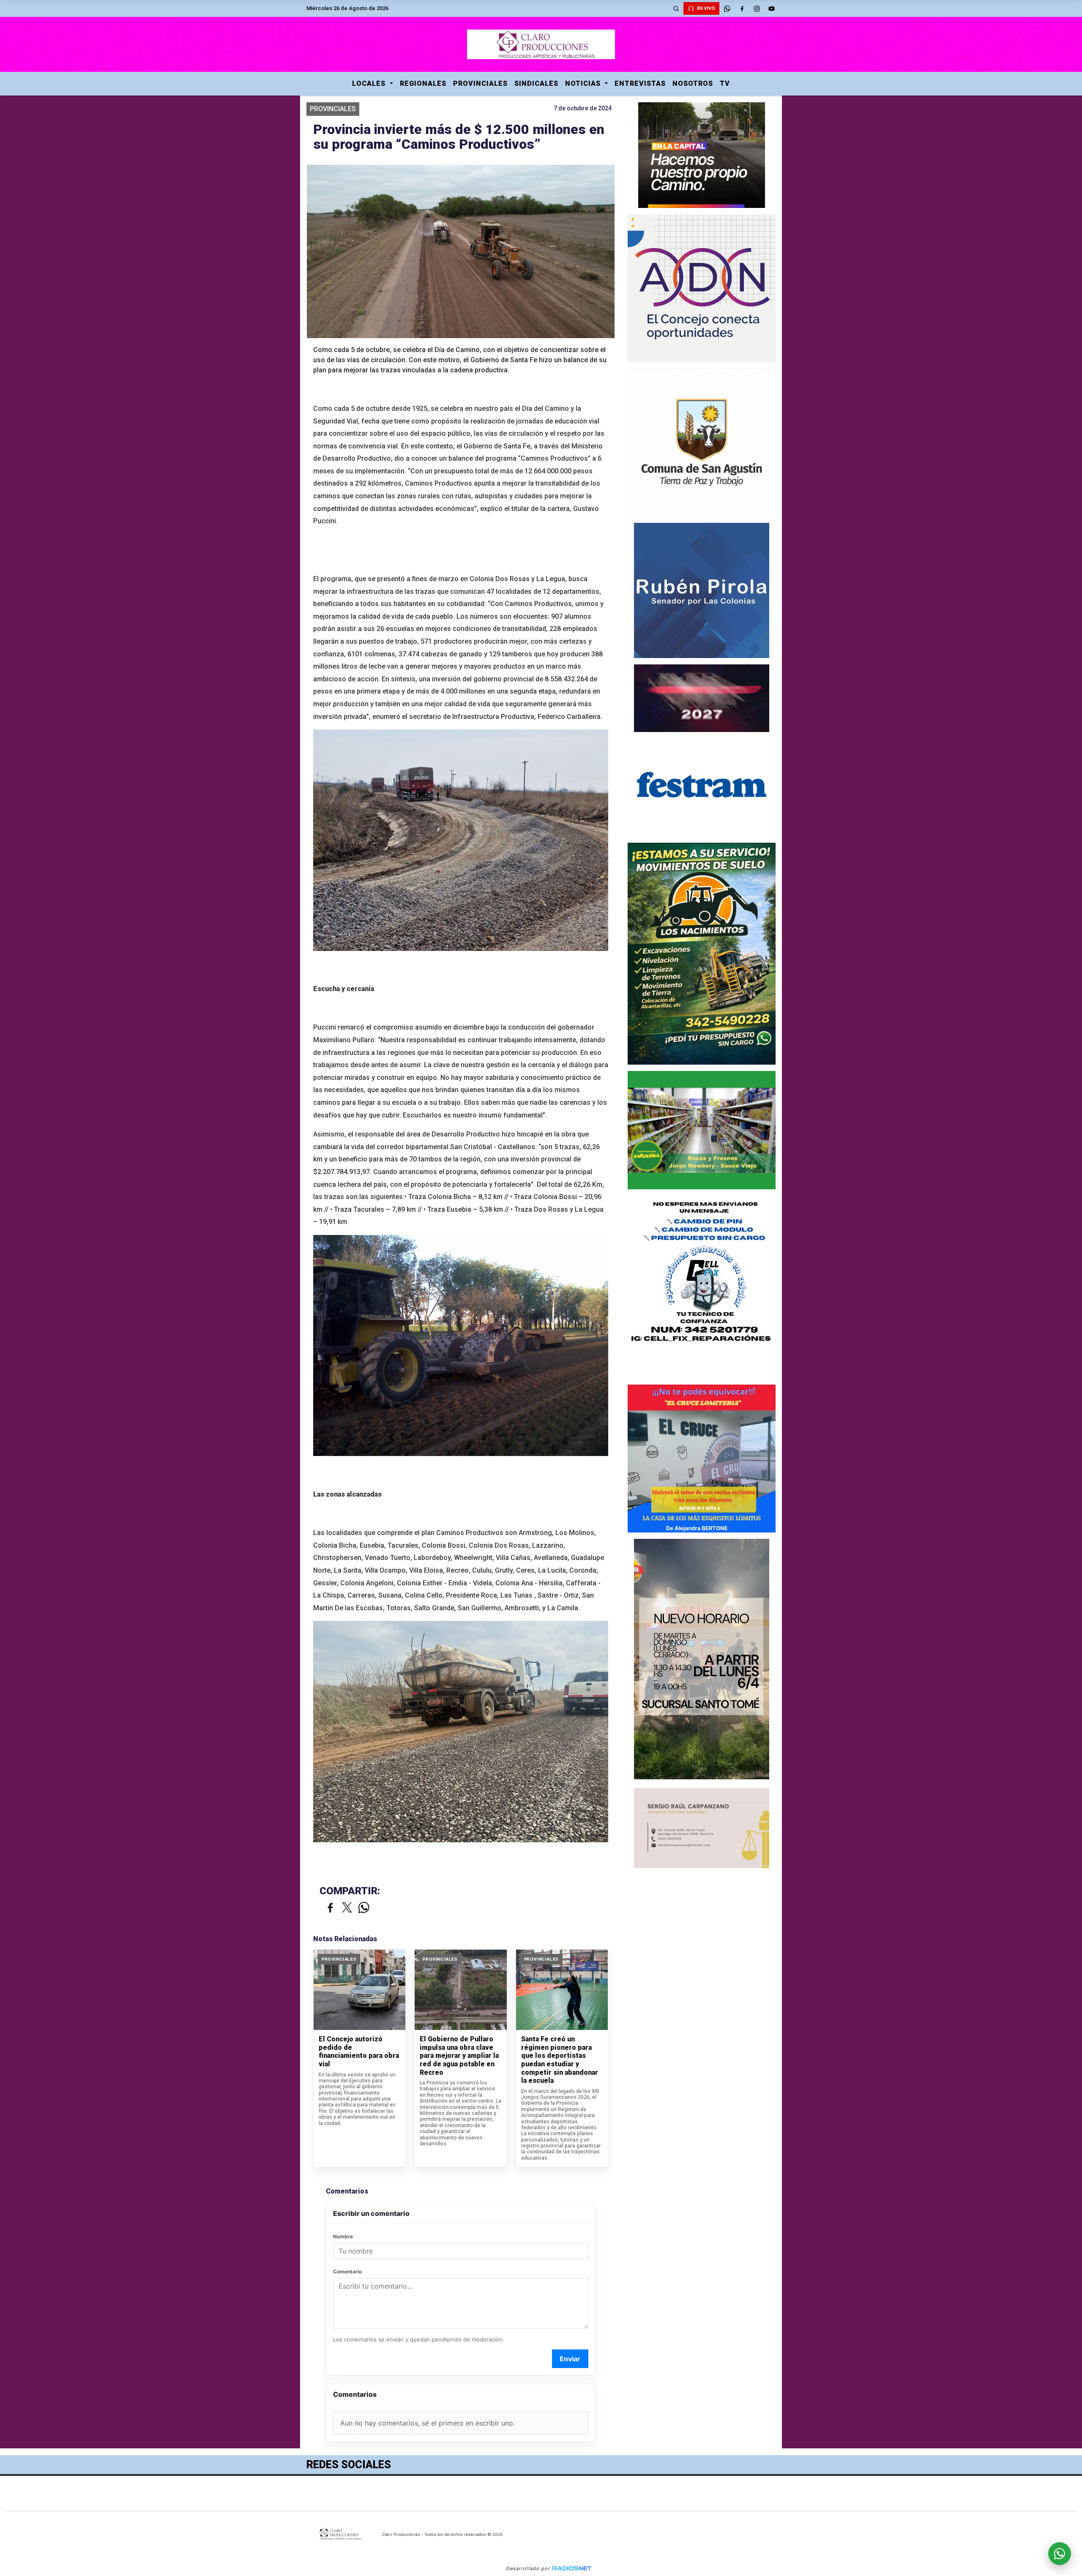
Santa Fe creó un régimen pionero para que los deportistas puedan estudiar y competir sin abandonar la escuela (560, 2060)
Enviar (570, 2359)
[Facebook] (742, 8)
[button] (676, 8)
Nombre (343, 2236)
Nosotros (693, 83)
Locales (370, 83)
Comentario (347, 2271)
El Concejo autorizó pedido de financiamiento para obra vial (359, 2052)
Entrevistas (640, 83)
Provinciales (480, 83)
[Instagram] (757, 8)
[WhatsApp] (727, 8)
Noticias (584, 83)
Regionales (423, 83)
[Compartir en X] (347, 1908)
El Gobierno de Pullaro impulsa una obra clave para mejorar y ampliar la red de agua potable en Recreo (459, 2056)
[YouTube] (771, 8)
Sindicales (536, 83)
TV (725, 83)
